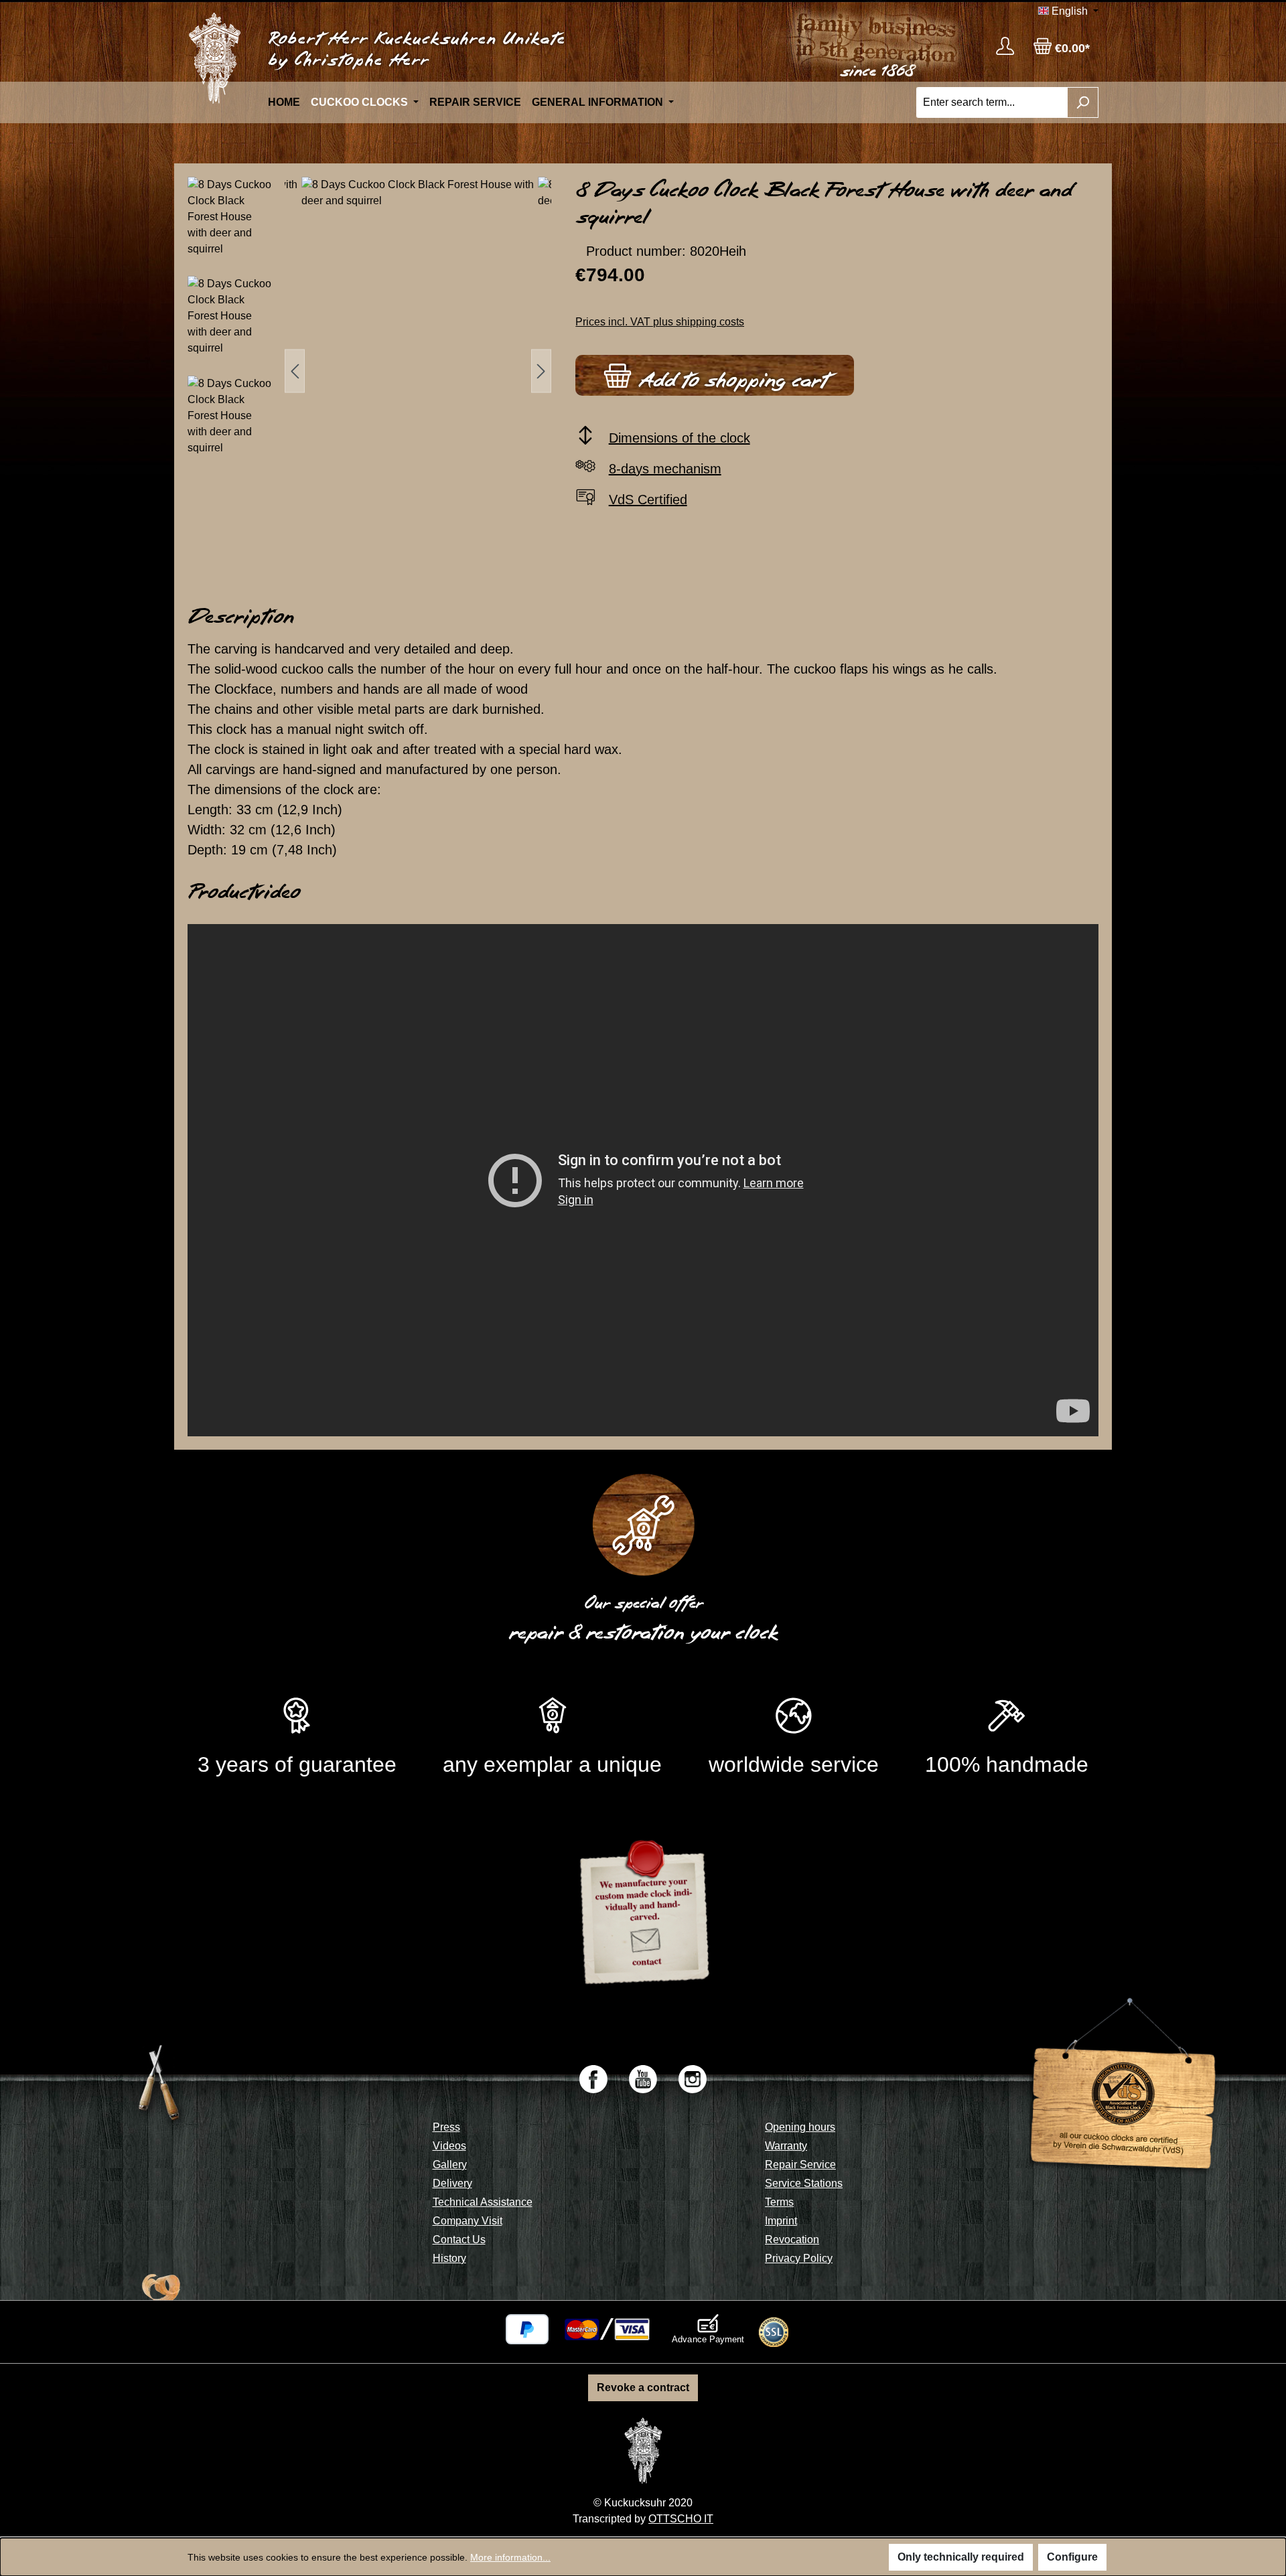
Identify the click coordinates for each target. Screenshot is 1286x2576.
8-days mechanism (665, 469)
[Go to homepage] (214, 58)
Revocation (792, 2240)
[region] (369, 371)
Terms (779, 2202)
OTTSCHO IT (681, 2519)
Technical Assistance (483, 2202)
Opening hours (800, 2127)
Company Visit (468, 2221)
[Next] (541, 371)
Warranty (786, 2146)
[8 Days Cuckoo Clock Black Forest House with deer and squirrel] (418, 371)
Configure (1072, 2557)
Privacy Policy (799, 2258)
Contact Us (459, 2240)
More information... (510, 2557)
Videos (449, 2146)
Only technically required (961, 2557)
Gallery (450, 2165)
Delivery (452, 2183)
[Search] (1083, 102)
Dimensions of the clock (680, 438)
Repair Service (800, 2165)
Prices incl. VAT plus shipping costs (660, 322)
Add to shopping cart (729, 380)
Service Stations (804, 2183)
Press (446, 2127)
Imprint (781, 2221)
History (449, 2258)
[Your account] (1005, 46)
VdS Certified (648, 500)
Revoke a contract (643, 2388)
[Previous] (295, 371)
